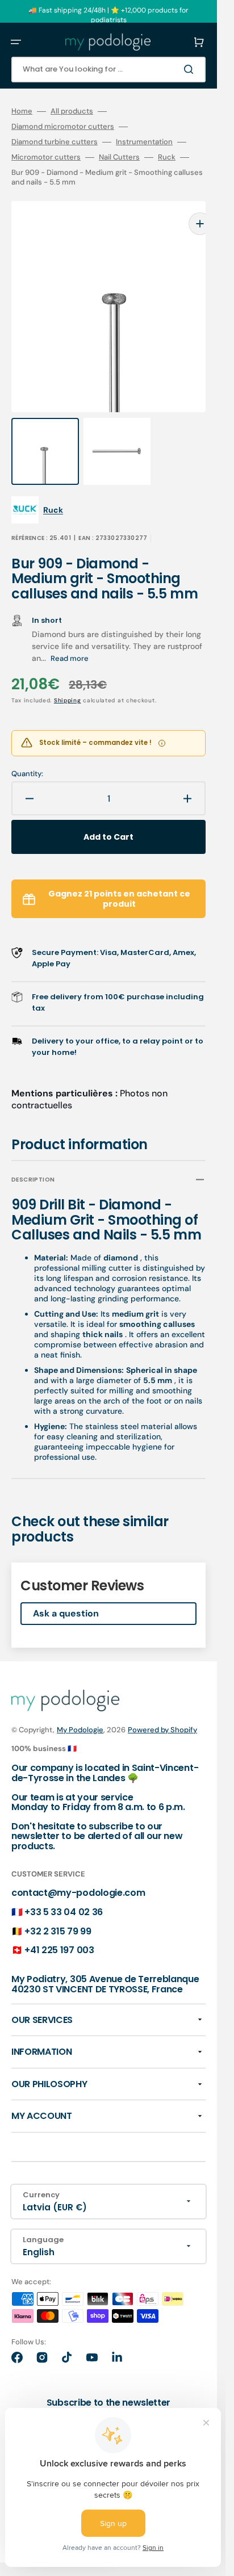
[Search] (191, 69)
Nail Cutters (119, 157)
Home (22, 111)
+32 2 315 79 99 (58, 1909)
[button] (16, 42)
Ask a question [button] (66, 1591)
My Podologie (80, 1707)
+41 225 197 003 (59, 1927)
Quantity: (27, 751)
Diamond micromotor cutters (63, 127)
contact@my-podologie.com (78, 1870)
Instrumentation (144, 142)
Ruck (167, 157)
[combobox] (108, 70)
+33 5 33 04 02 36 (64, 1889)
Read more (70, 636)
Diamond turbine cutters (55, 142)
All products (72, 111)
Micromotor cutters (46, 157)
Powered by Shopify (162, 1707)
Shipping (68, 678)
